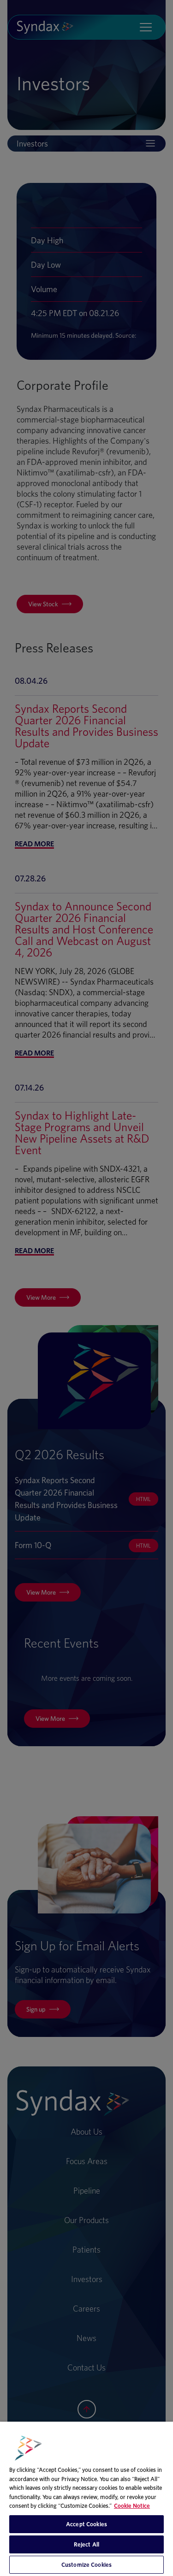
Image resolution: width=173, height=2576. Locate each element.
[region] (86, 2499)
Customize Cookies (86, 2565)
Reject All (86, 2544)
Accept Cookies (86, 2524)
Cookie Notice (132, 2506)
